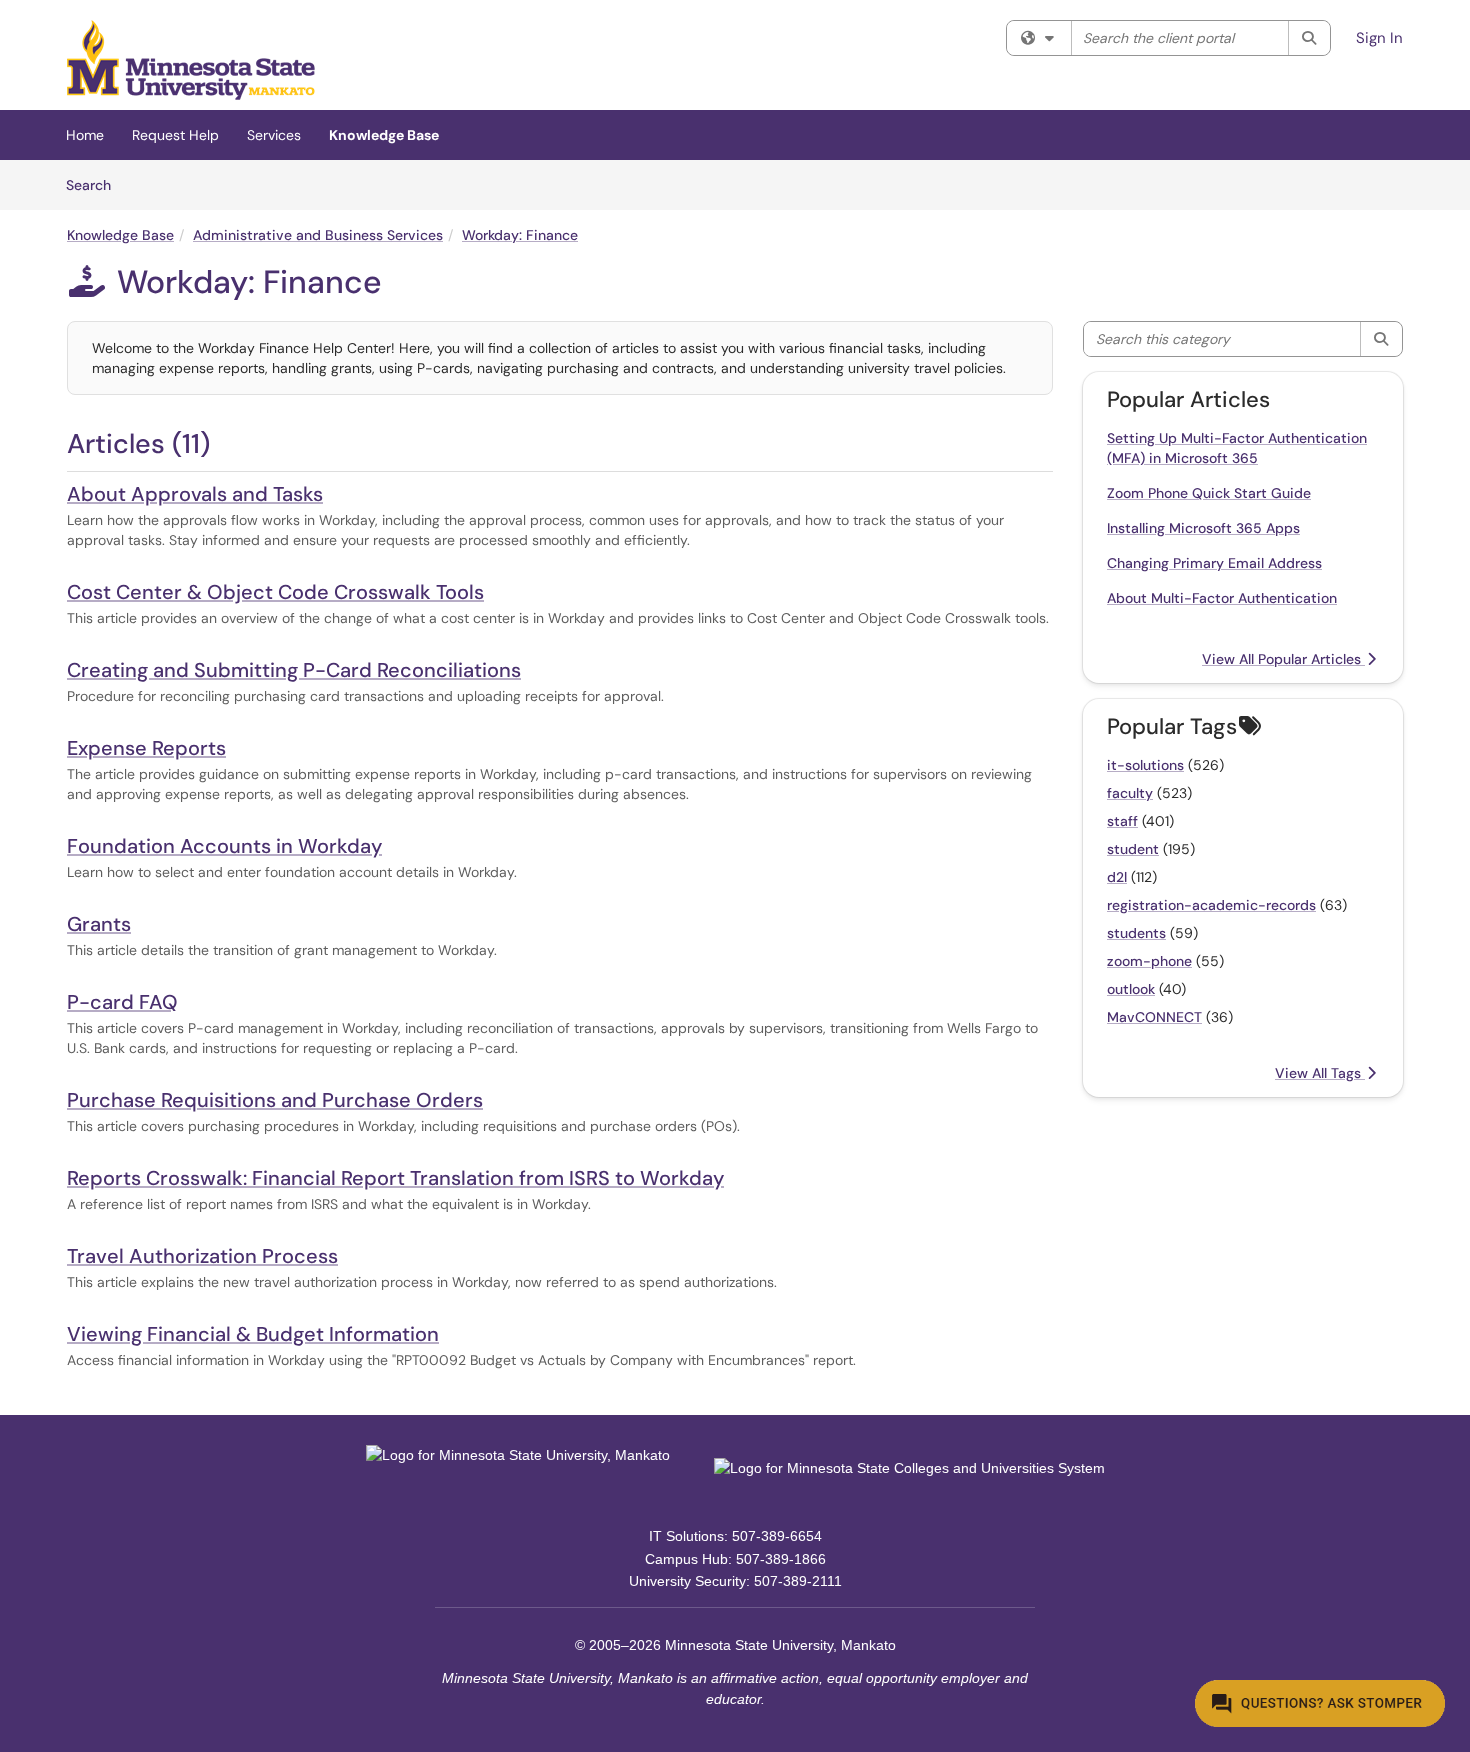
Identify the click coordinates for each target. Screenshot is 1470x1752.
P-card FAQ (122, 1002)
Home (85, 135)
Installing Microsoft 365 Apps (1203, 528)
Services (274, 135)
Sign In (1379, 38)
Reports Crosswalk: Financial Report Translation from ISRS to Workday (395, 1178)
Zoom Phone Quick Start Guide (1209, 493)
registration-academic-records (1211, 905)
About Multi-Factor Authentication (1222, 598)
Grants (99, 924)
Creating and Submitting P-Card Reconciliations (294, 670)
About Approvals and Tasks (195, 494)
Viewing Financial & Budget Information (253, 1334)
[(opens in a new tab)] (191, 60)
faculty (1130, 793)
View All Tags (1320, 1073)
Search (95, 184)
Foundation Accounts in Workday (224, 846)
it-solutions (1145, 765)
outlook (1131, 989)
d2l (1117, 877)
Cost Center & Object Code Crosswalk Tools (275, 592)
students (1136, 933)
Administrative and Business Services (318, 235)
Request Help (175, 135)
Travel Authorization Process (202, 1256)
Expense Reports (146, 748)
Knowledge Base (384, 135)
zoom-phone (1149, 961)
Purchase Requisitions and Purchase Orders (275, 1100)
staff (1122, 821)
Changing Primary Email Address (1214, 563)
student (1133, 849)
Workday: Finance (520, 235)
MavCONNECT (1154, 1017)
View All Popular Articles (1283, 659)
